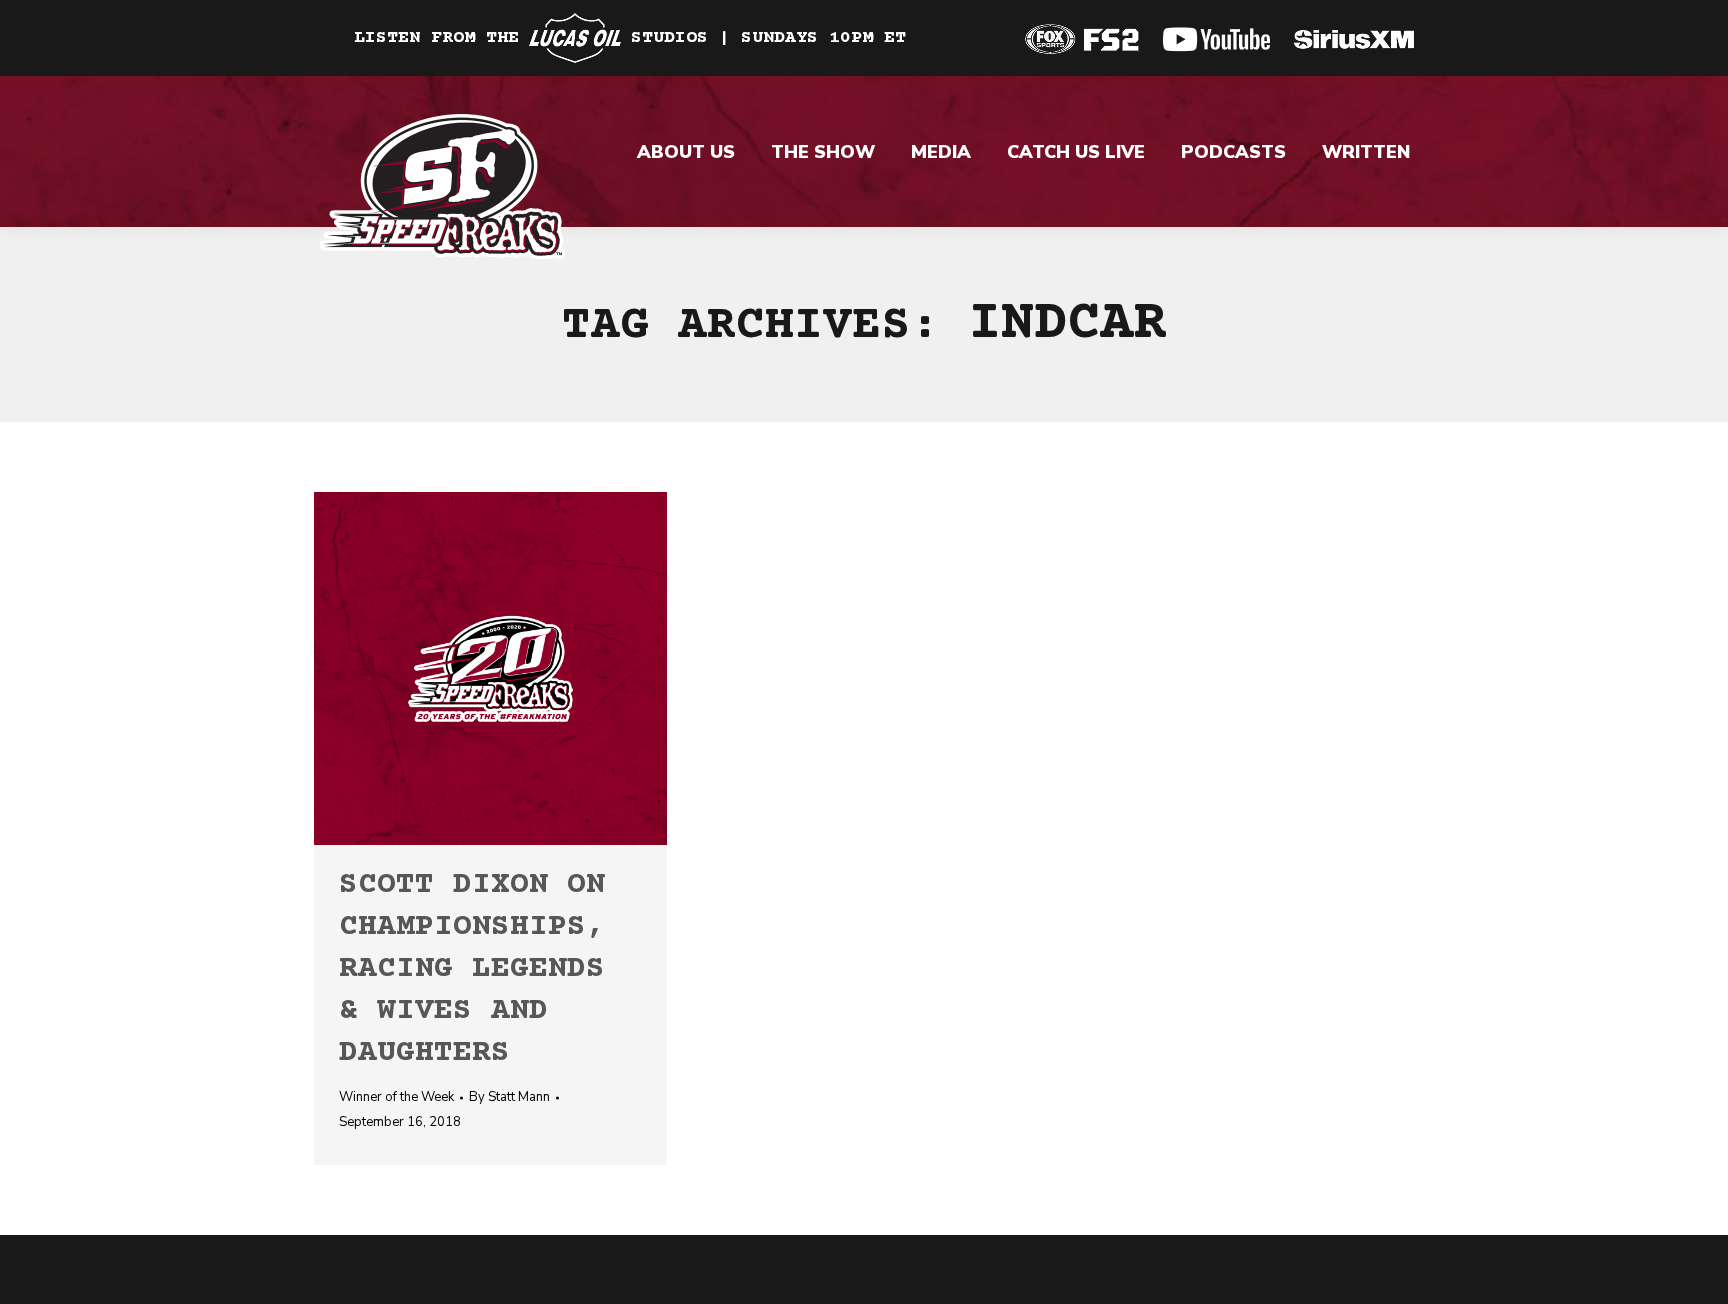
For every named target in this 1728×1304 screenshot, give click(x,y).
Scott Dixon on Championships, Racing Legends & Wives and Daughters (472, 969)
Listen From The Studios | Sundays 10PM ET (630, 38)
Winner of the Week (396, 1097)
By (509, 1097)
